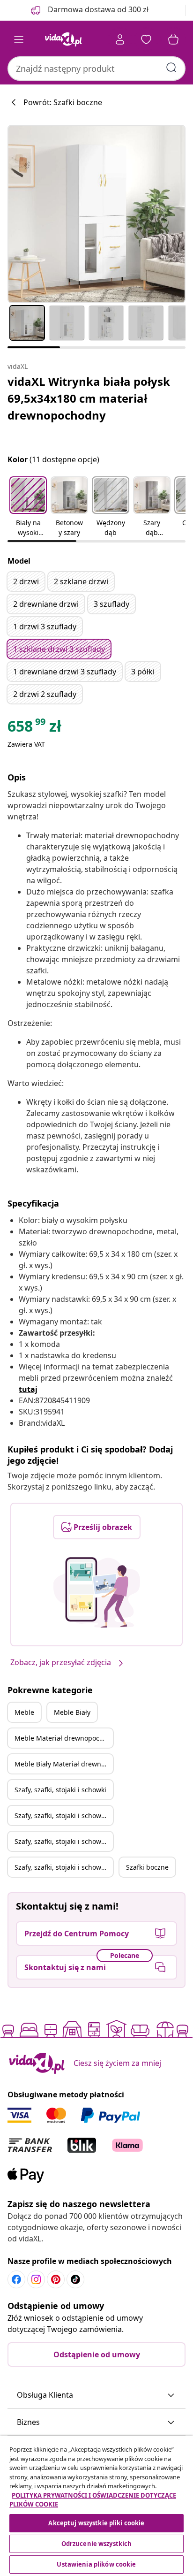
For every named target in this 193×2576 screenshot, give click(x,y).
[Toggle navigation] (19, 39)
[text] (34, 728)
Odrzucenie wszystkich (97, 2544)
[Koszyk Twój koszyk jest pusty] (173, 39)
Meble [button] (24, 1712)
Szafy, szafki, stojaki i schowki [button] (60, 1790)
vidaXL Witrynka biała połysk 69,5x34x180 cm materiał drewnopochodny (89, 398)
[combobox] (96, 69)
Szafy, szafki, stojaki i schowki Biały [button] (64, 1815)
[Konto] (120, 39)
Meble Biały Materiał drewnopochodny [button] (64, 1764)
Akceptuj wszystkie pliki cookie (96, 2523)
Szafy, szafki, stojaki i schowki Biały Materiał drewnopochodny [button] (64, 1867)
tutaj (28, 1389)
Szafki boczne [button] (147, 1867)
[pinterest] (56, 2279)
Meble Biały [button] (72, 1712)
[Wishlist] (146, 39)
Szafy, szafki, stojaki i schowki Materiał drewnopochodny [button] (64, 1841)
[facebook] (16, 2279)
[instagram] (36, 2279)
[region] (96, 2506)
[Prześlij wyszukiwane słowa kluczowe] (171, 68)
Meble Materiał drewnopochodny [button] (64, 1738)
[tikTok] (75, 2279)
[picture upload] (97, 1592)
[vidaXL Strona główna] (63, 39)
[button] (28, 507)
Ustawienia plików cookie (96, 2564)
